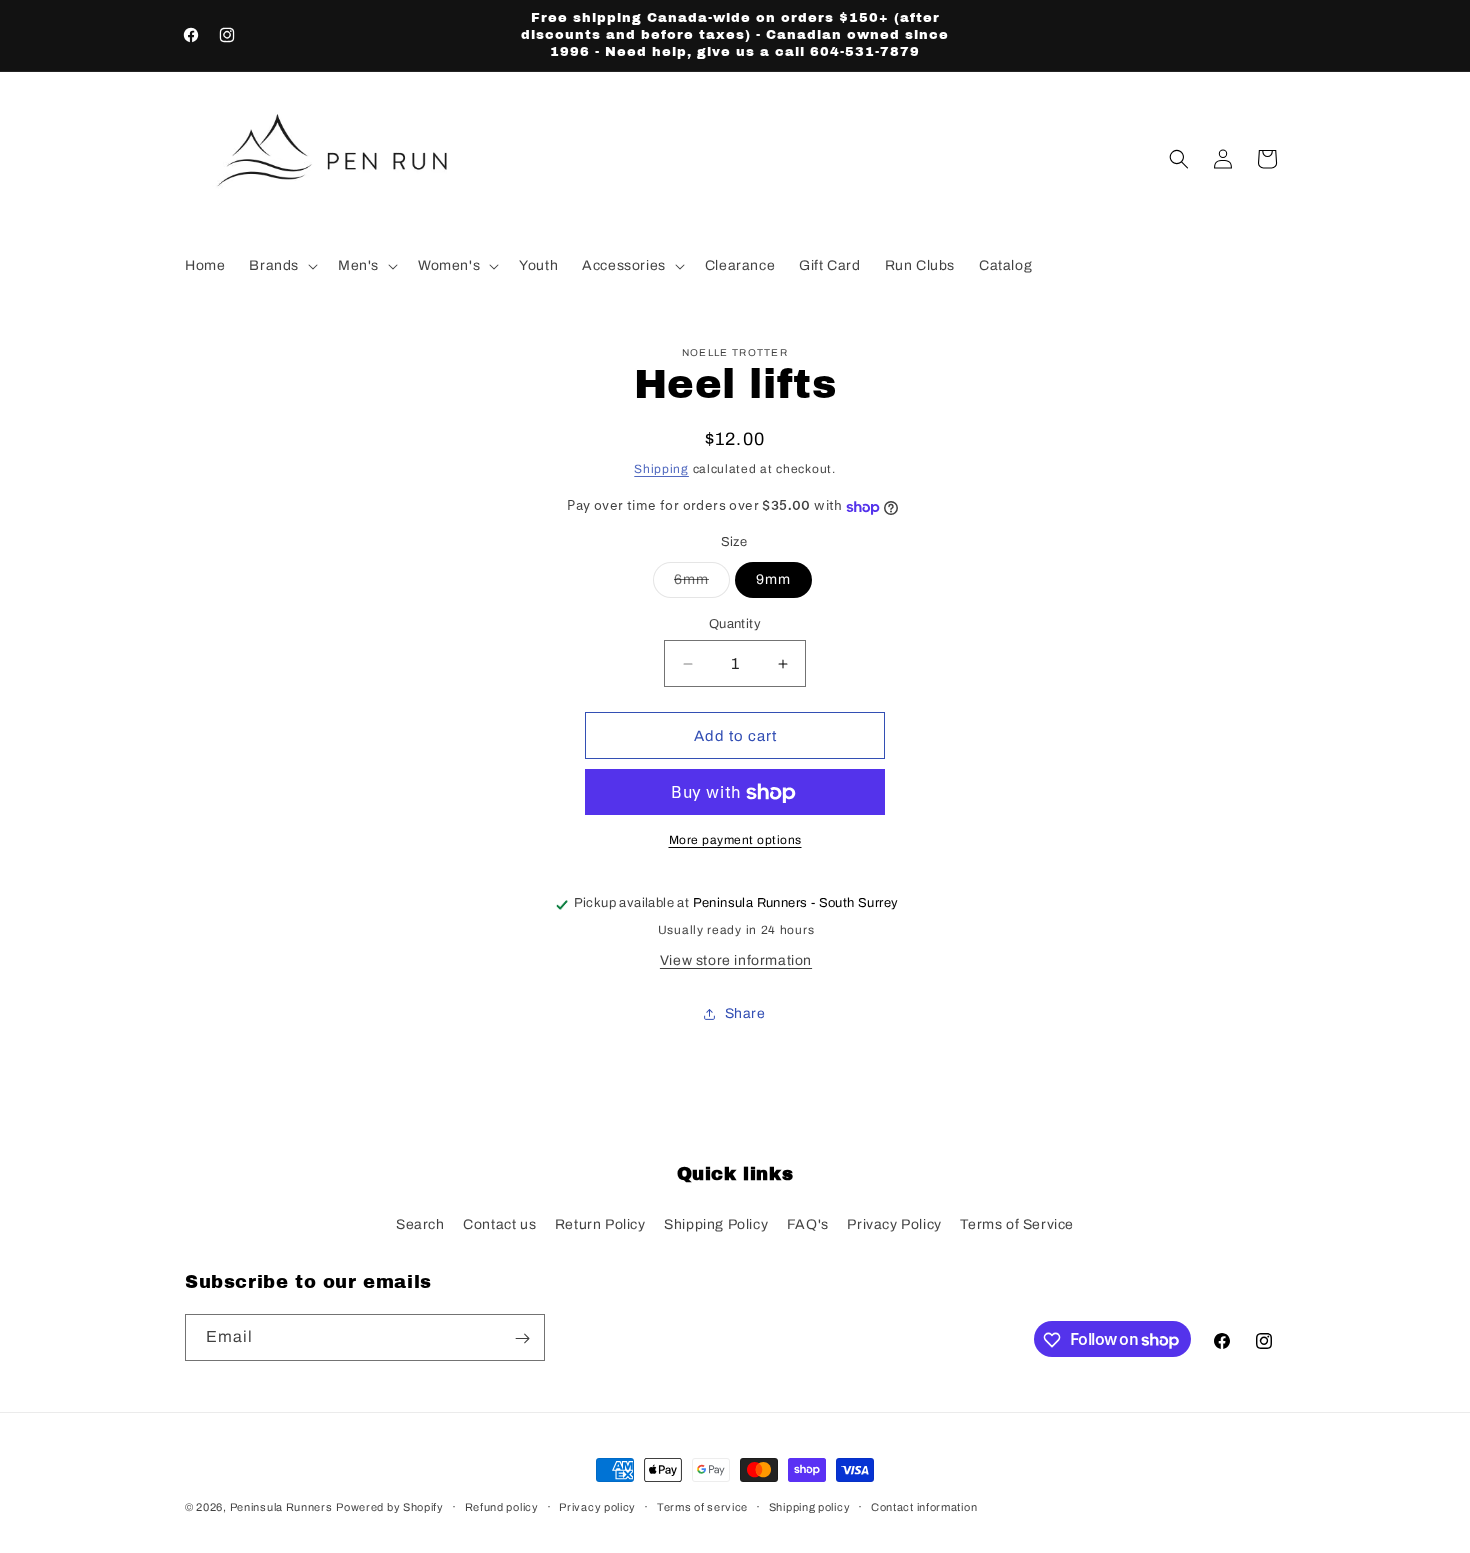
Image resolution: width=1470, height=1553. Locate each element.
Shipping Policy (716, 1223)
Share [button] (745, 1013)
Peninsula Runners (281, 1507)
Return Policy (600, 1223)
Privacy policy (597, 1506)
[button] (281, 266)
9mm (773, 579)
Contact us (499, 1223)
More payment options (735, 841)
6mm (702, 584)
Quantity (735, 624)
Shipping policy (810, 1506)
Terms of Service (1017, 1223)
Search (420, 1223)
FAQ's (808, 1223)
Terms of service (702, 1506)
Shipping (661, 469)
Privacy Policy (894, 1223)
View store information (736, 961)
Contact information (924, 1506)
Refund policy (502, 1506)
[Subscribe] (522, 1338)
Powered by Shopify (390, 1507)
